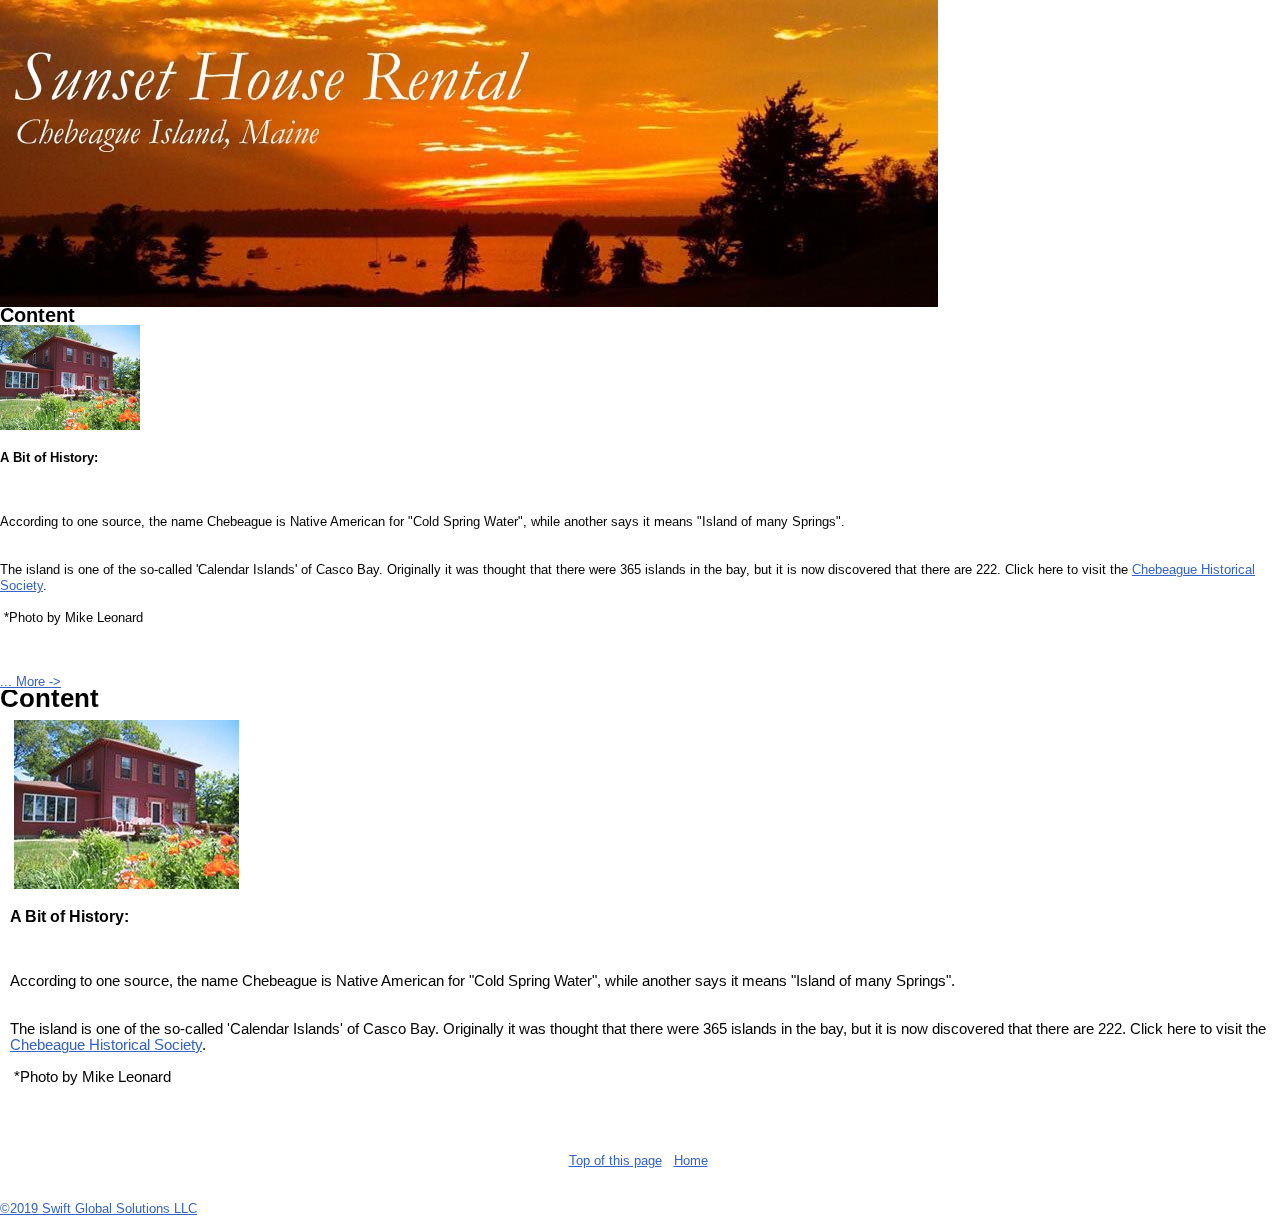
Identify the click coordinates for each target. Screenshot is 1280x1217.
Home (691, 1160)
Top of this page (615, 1160)
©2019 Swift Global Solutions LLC (98, 1208)
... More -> (30, 681)
